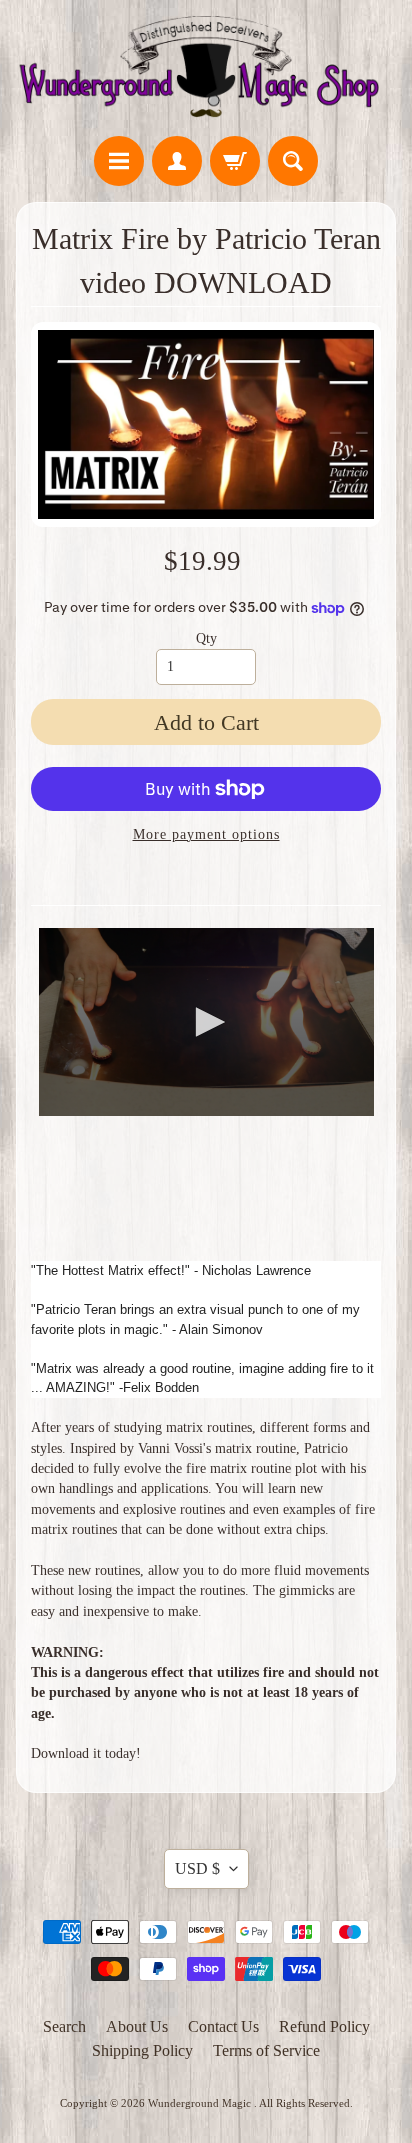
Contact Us (223, 2026)
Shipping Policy (142, 2050)
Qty (206, 638)
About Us (137, 2026)
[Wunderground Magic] (206, 71)
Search (64, 2026)
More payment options (206, 834)
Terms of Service (266, 2050)
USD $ (197, 1868)
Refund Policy (324, 2026)
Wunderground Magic (201, 2103)
